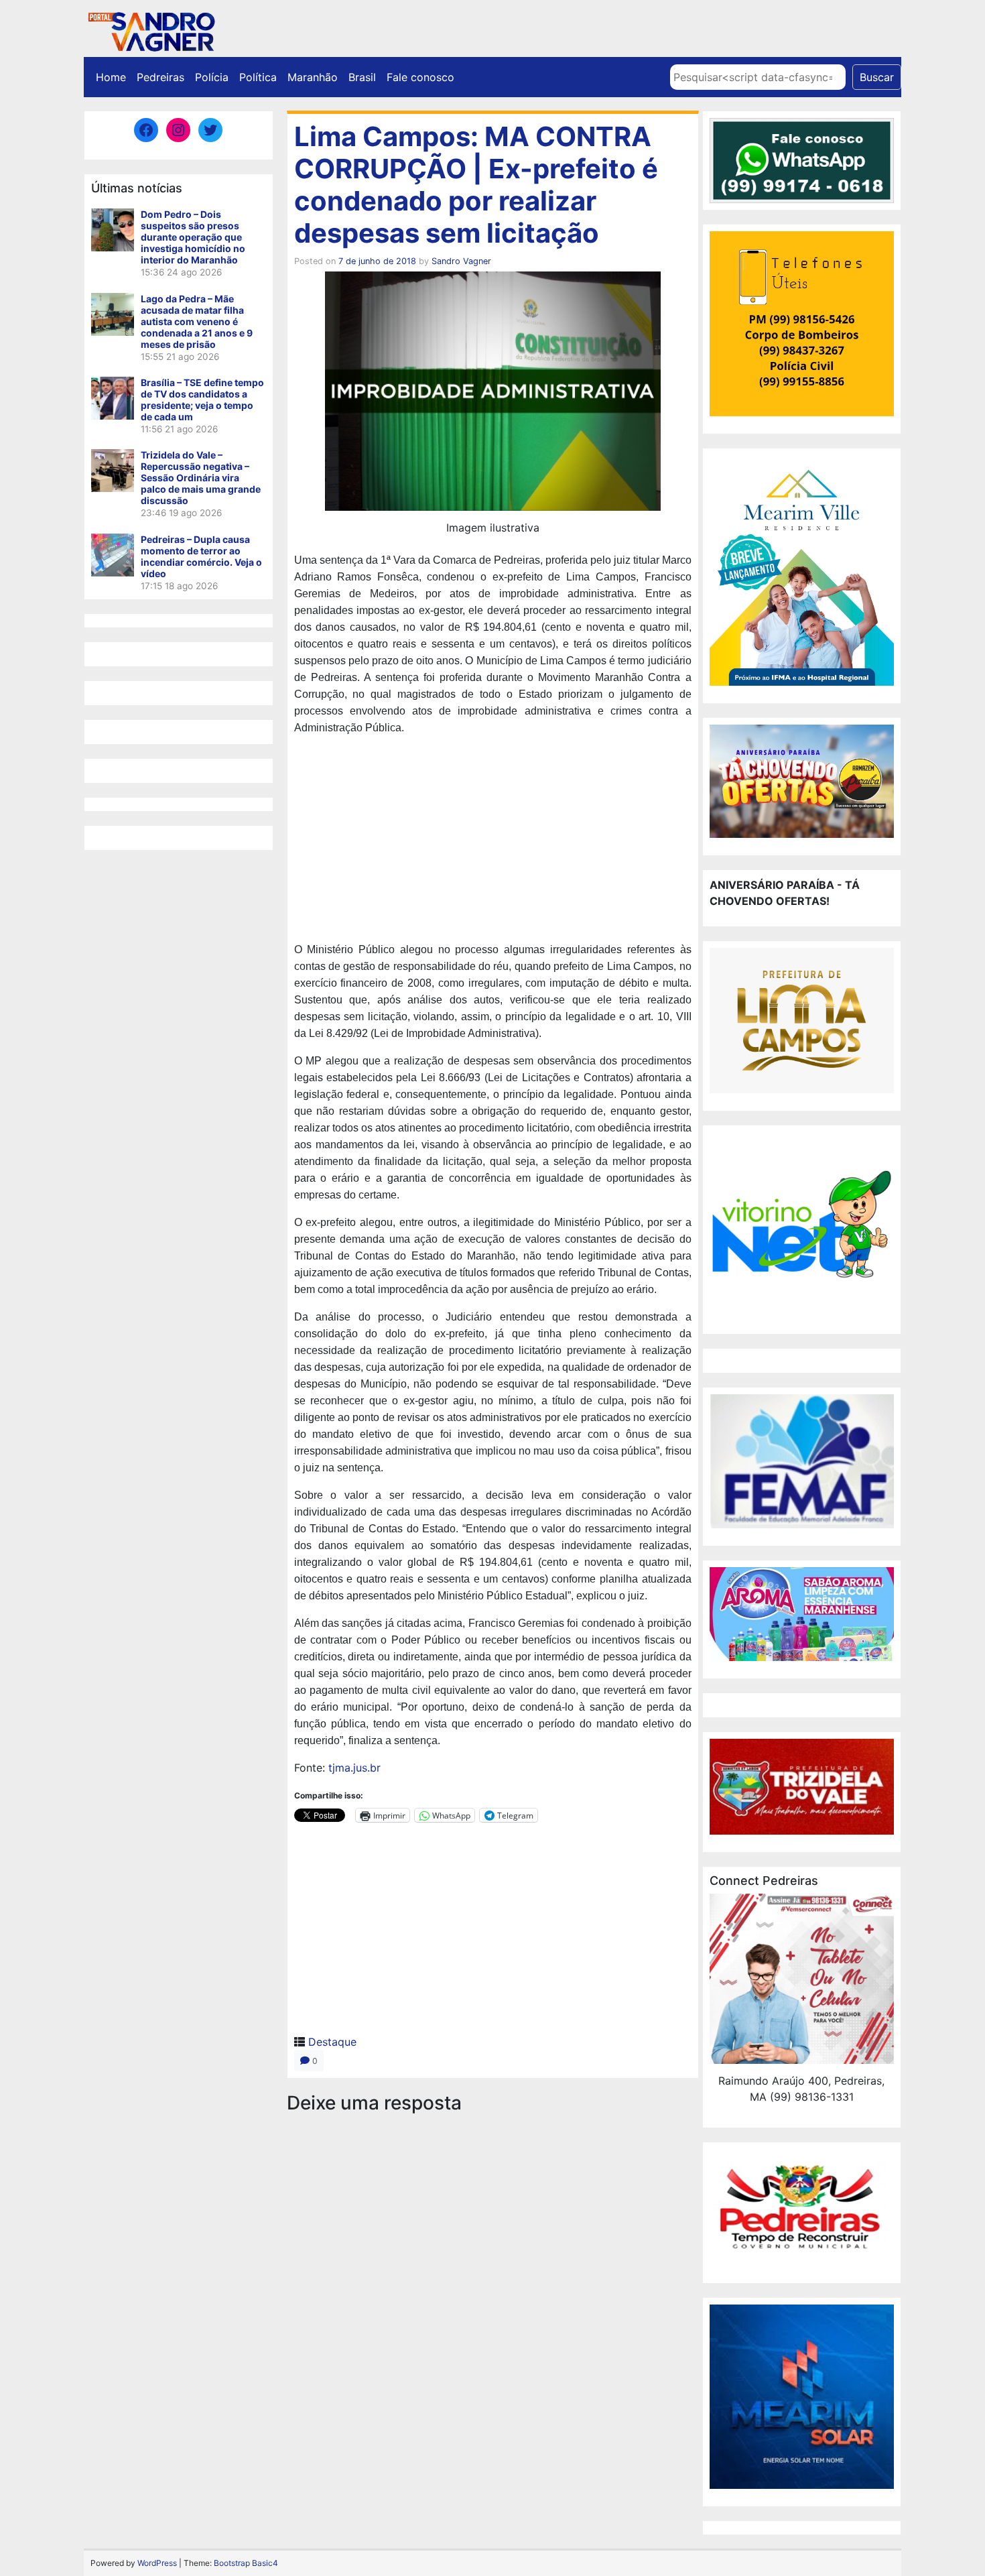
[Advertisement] (493, 841)
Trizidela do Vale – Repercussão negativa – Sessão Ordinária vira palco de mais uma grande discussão (201, 478)
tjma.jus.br (354, 1768)
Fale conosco (420, 77)
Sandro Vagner (461, 261)
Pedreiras (160, 77)
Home (111, 77)
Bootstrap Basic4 (246, 2563)
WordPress (157, 2563)
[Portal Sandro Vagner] (151, 29)
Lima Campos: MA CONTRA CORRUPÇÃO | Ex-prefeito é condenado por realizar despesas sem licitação (476, 185)
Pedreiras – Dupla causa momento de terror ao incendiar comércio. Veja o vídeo (201, 556)
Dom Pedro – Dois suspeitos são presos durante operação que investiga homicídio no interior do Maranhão (193, 237)
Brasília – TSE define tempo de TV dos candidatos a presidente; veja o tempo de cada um (202, 400)
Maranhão (313, 77)
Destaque (332, 2042)
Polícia (212, 77)
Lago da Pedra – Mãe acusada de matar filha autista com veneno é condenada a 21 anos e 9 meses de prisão (197, 321)
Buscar (877, 77)
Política (258, 77)
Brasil (362, 77)
